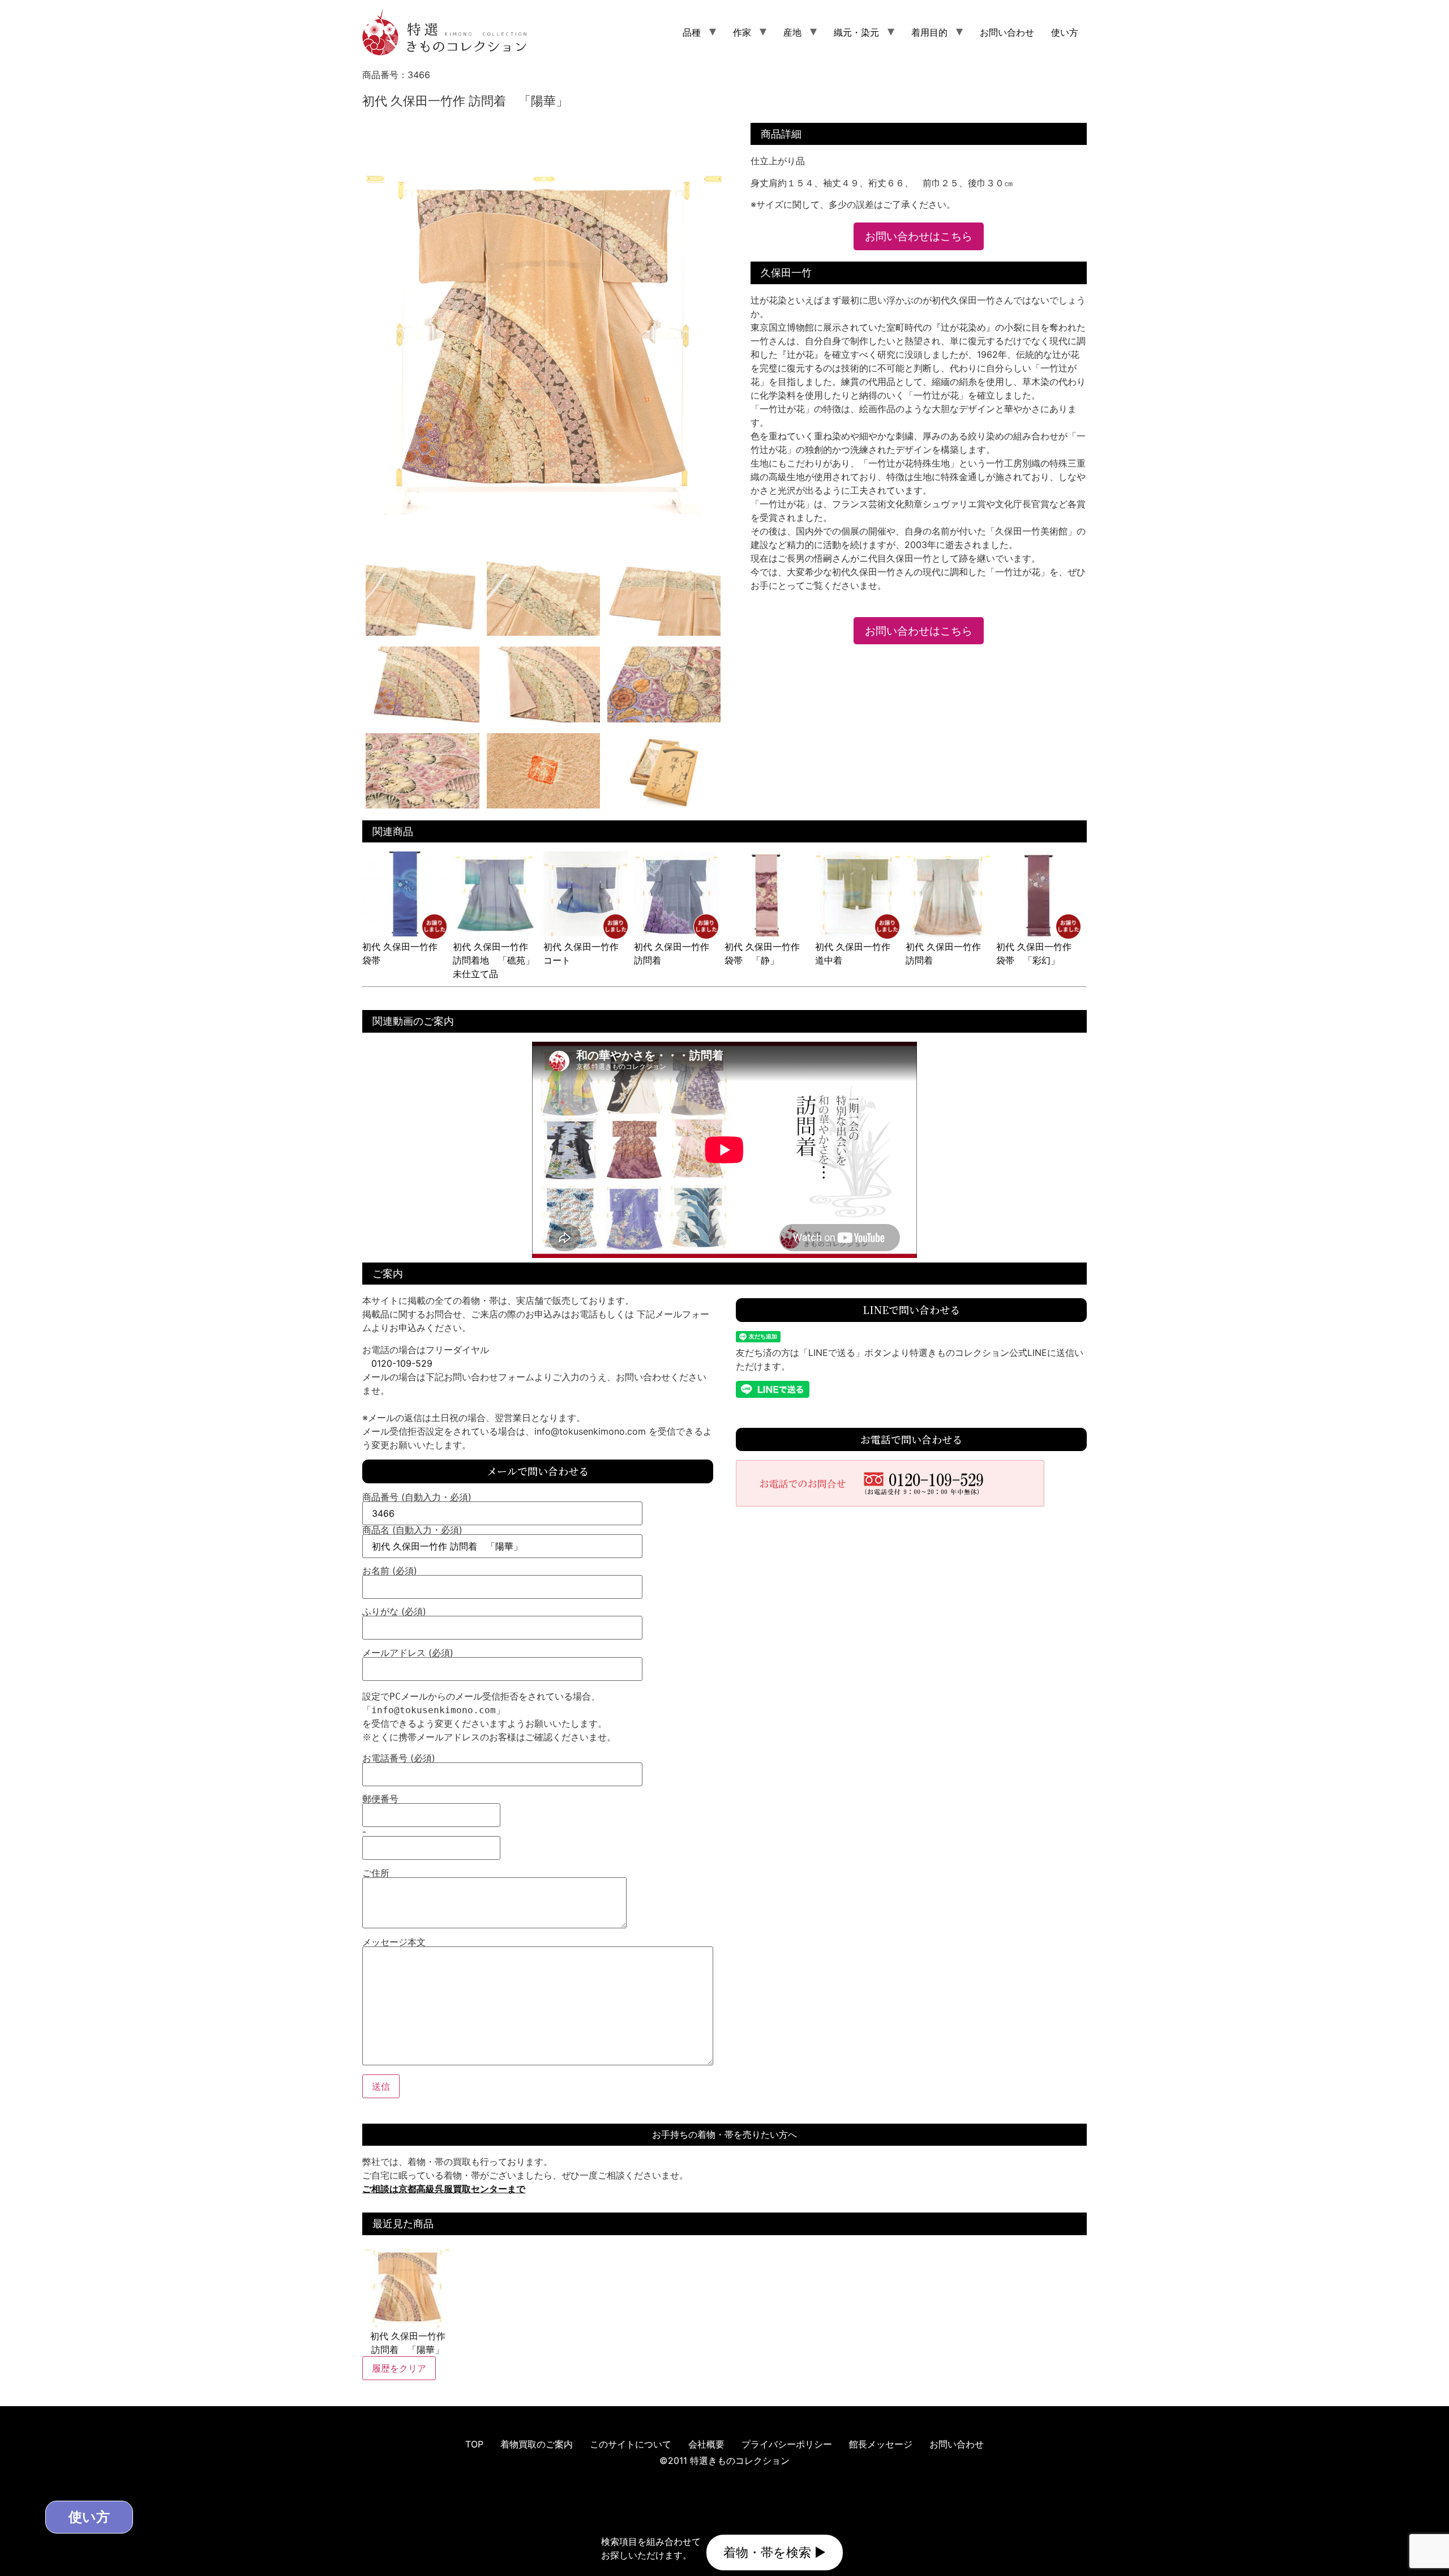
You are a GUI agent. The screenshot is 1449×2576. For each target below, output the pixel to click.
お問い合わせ (1007, 32)
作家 (742, 32)
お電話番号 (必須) (399, 1758)
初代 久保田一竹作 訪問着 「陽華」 (408, 2343)
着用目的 (929, 32)
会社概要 (706, 2444)
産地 (792, 32)
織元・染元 (856, 32)
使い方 (1065, 32)
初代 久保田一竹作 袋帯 (404, 953)
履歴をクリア (399, 2368)
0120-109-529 (402, 1363)
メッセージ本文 (394, 1942)
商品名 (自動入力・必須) (412, 1530)
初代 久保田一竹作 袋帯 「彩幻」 (1038, 953)
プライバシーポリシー (787, 2444)
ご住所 (376, 1873)
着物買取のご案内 (537, 2444)
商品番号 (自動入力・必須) (417, 1497)
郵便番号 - (380, 1816)
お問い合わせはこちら (919, 236)
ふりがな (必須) (394, 1612)
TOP (474, 2444)
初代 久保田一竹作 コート (586, 953)
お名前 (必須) (390, 1571)
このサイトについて (631, 2444)
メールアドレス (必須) (408, 1653)
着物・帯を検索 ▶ (775, 2552)
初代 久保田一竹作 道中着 (857, 953)
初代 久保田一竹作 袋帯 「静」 (767, 953)
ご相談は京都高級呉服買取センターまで (444, 2189)
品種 (692, 32)
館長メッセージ (881, 2444)
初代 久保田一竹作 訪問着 (676, 953)
